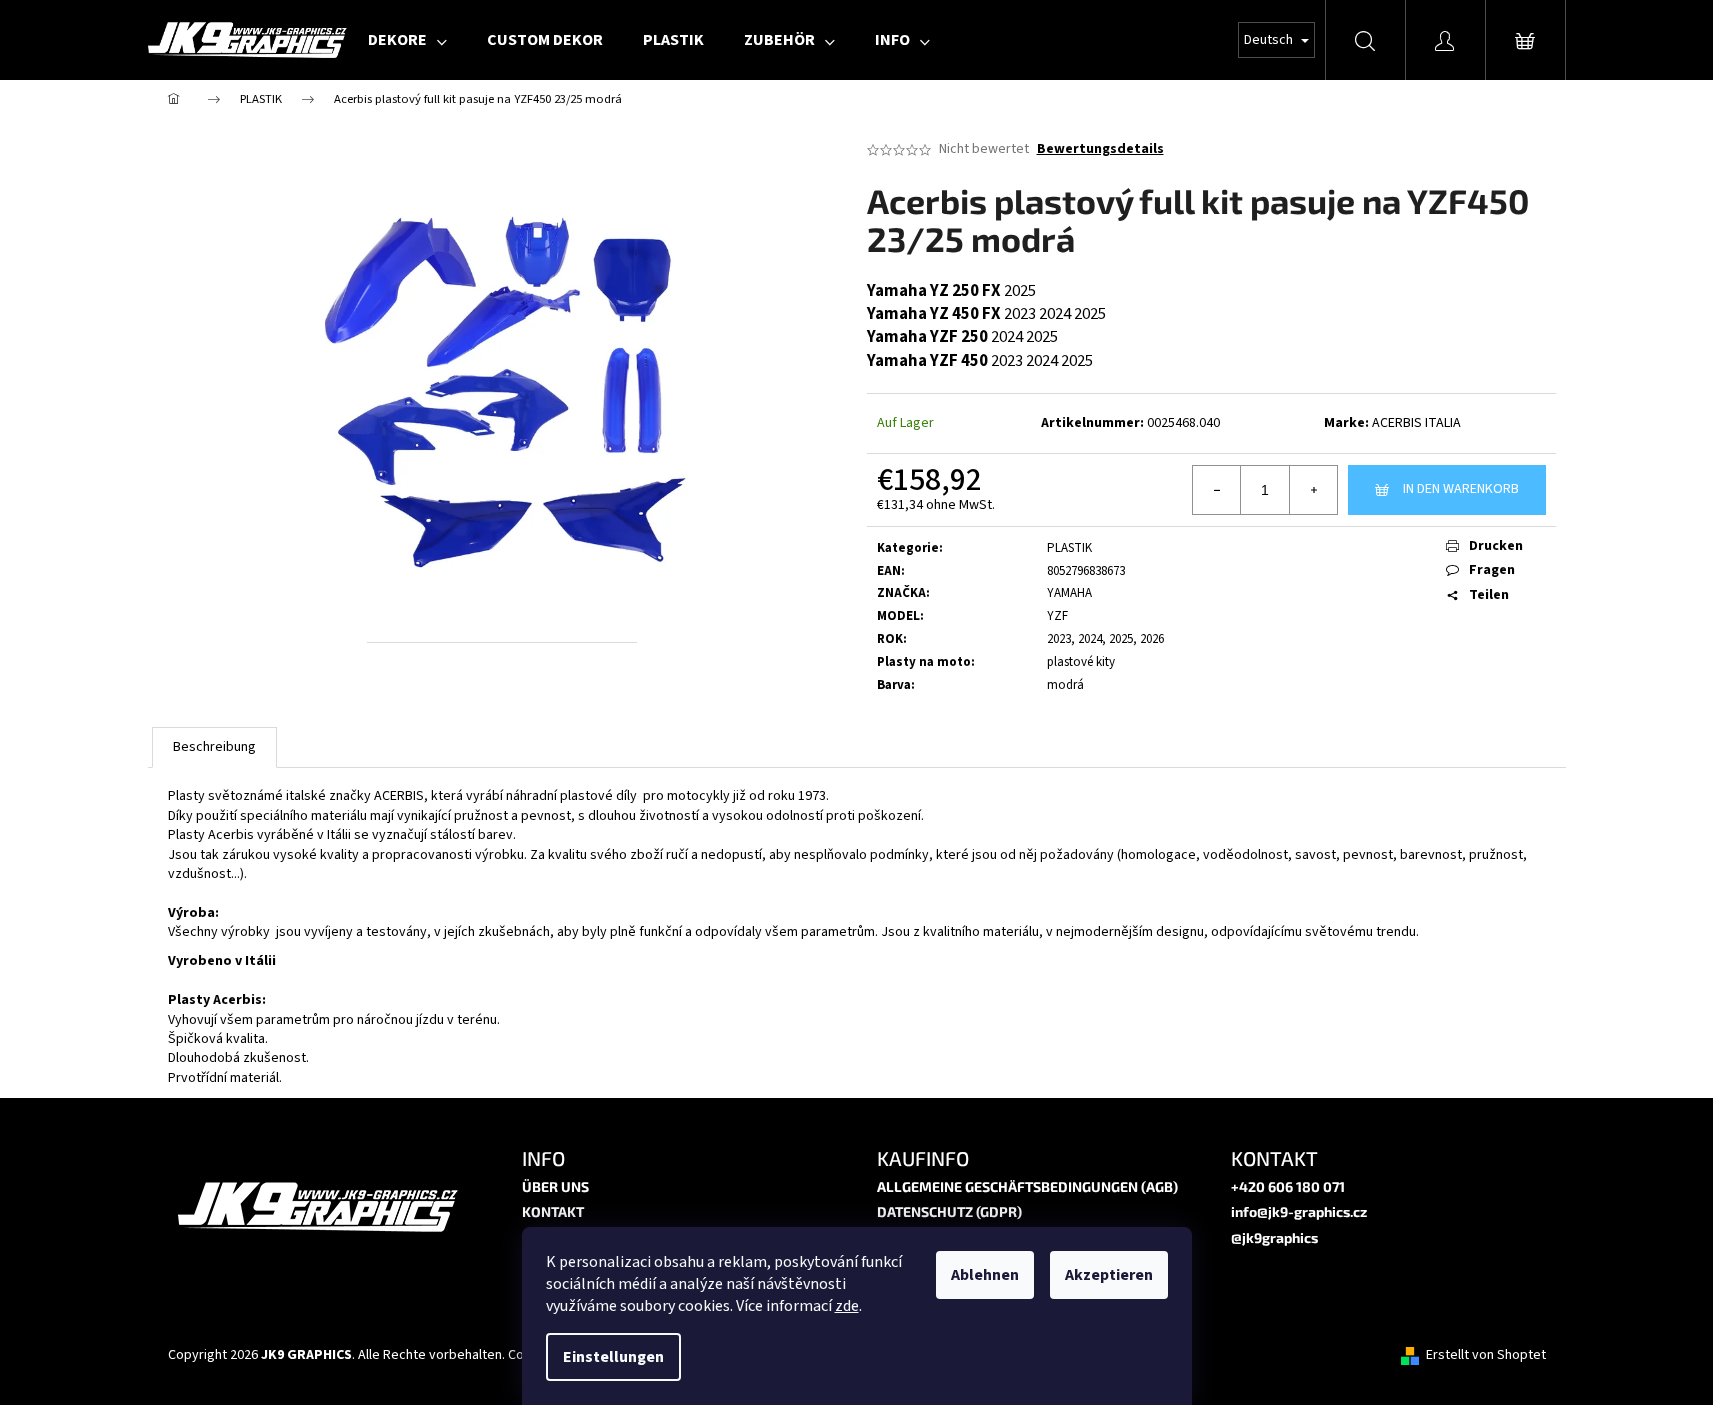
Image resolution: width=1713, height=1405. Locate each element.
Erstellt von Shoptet (1486, 1355)
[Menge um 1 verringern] (1217, 490)
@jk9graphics (1274, 1237)
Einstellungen (613, 1357)
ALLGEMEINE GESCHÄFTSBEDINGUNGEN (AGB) (1027, 1186)
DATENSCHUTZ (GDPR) (949, 1211)
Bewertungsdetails (1100, 149)
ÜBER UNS (555, 1186)
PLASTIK (1069, 548)
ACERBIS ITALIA (1416, 423)
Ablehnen (985, 1275)
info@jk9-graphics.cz (1299, 1211)
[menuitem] (407, 40)
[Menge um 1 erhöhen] (1313, 490)
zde (847, 1306)
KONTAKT (553, 1211)
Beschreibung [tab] (214, 747)
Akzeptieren (1109, 1275)
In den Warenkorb (1461, 489)
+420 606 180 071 (1288, 1186)
